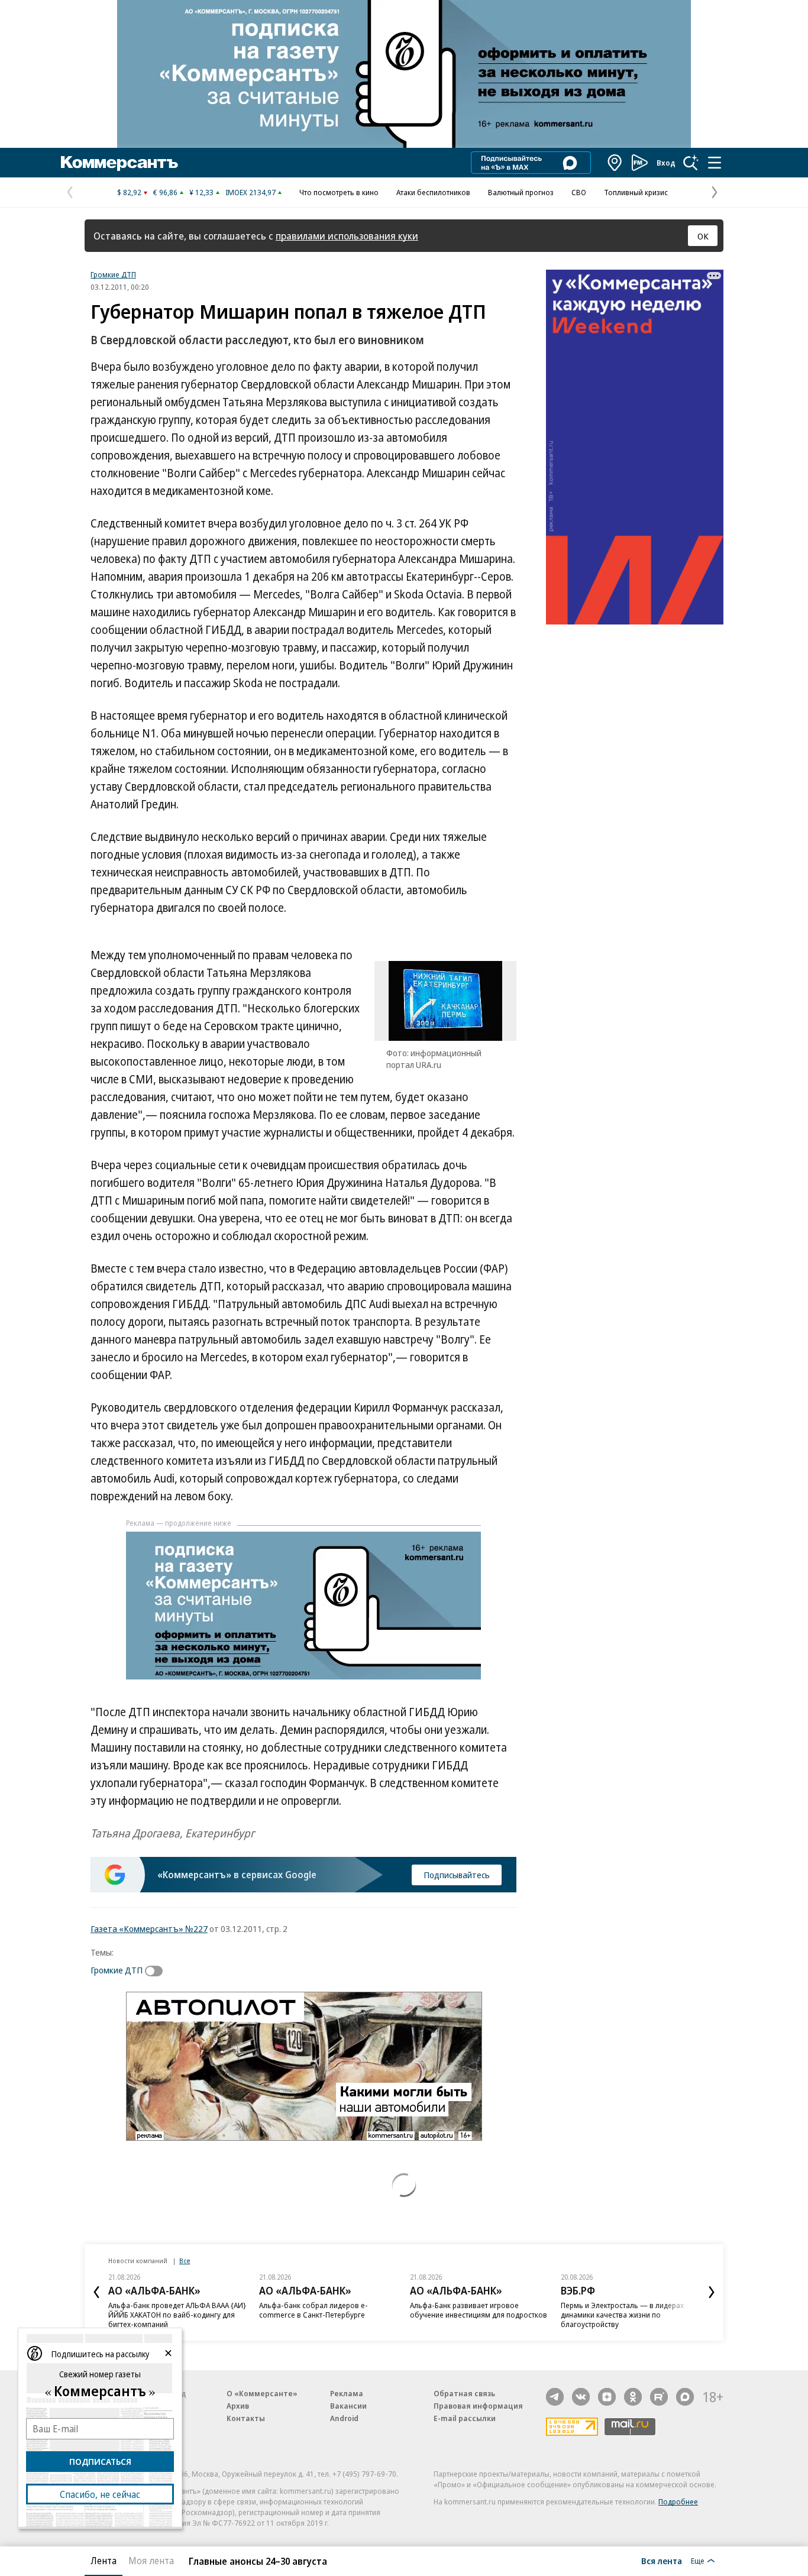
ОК (703, 236)
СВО (579, 192)
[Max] (685, 2397)
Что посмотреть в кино (339, 192)
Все (185, 2261)
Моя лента (151, 2561)
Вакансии (348, 2406)
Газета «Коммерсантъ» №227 (149, 1928)
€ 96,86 (165, 192)
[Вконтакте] (581, 2397)
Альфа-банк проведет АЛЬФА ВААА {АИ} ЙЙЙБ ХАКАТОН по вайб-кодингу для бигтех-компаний (177, 2315)
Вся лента (662, 2561)
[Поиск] (691, 163)
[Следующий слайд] (712, 2292)
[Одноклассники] (633, 2397)
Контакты (246, 2418)
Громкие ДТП (113, 274)
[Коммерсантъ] (119, 163)
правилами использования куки (347, 236)
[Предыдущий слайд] (96, 2292)
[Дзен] (607, 2397)
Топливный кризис (636, 192)
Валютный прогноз (521, 192)
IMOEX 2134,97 (251, 192)
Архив (238, 2406)
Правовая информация (478, 2406)
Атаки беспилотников (433, 192)
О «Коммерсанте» (262, 2393)
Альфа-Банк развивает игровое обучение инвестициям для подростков (479, 2310)
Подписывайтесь (457, 1875)
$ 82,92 (129, 192)
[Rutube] (659, 2397)
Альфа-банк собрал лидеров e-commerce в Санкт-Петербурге (313, 2310)
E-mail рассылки (465, 2418)
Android (344, 2418)
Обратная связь (464, 2393)
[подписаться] (157, 1971)
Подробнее (678, 2501)
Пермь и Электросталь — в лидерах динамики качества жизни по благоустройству (622, 2315)
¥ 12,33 (201, 192)
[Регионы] (615, 163)
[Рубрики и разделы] (715, 163)
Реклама (347, 2393)
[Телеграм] (555, 2397)
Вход (666, 163)
